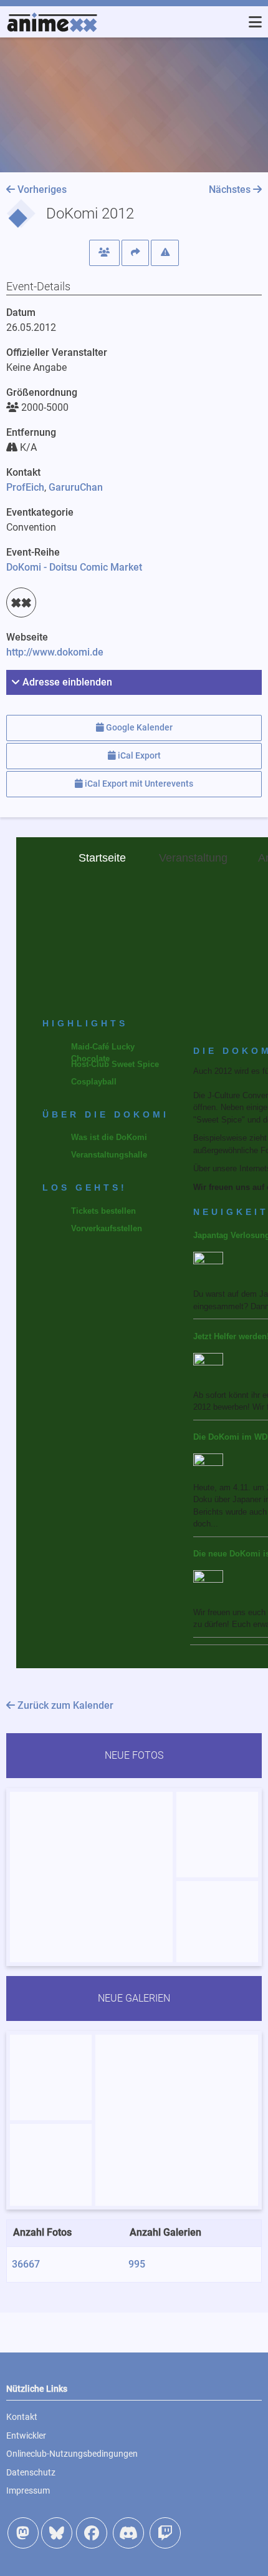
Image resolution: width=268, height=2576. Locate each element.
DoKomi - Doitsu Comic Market (74, 567)
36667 (26, 2264)
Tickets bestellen (103, 1211)
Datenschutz (31, 2472)
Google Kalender (138, 728)
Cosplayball (94, 1082)
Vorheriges (41, 189)
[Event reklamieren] (165, 253)
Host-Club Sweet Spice (115, 1064)
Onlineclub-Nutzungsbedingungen (72, 2454)
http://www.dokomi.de (55, 652)
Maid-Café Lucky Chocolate (103, 1053)
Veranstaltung (193, 857)
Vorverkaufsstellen (107, 1228)
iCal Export (138, 756)
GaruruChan (76, 487)
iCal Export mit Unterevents (138, 784)
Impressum (28, 2490)
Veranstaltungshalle (109, 1155)
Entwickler (26, 2436)
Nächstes (231, 189)
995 (137, 2264)
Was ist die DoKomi (109, 1137)
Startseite (102, 857)
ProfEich (25, 487)
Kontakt (22, 2417)
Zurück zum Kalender (64, 1705)
